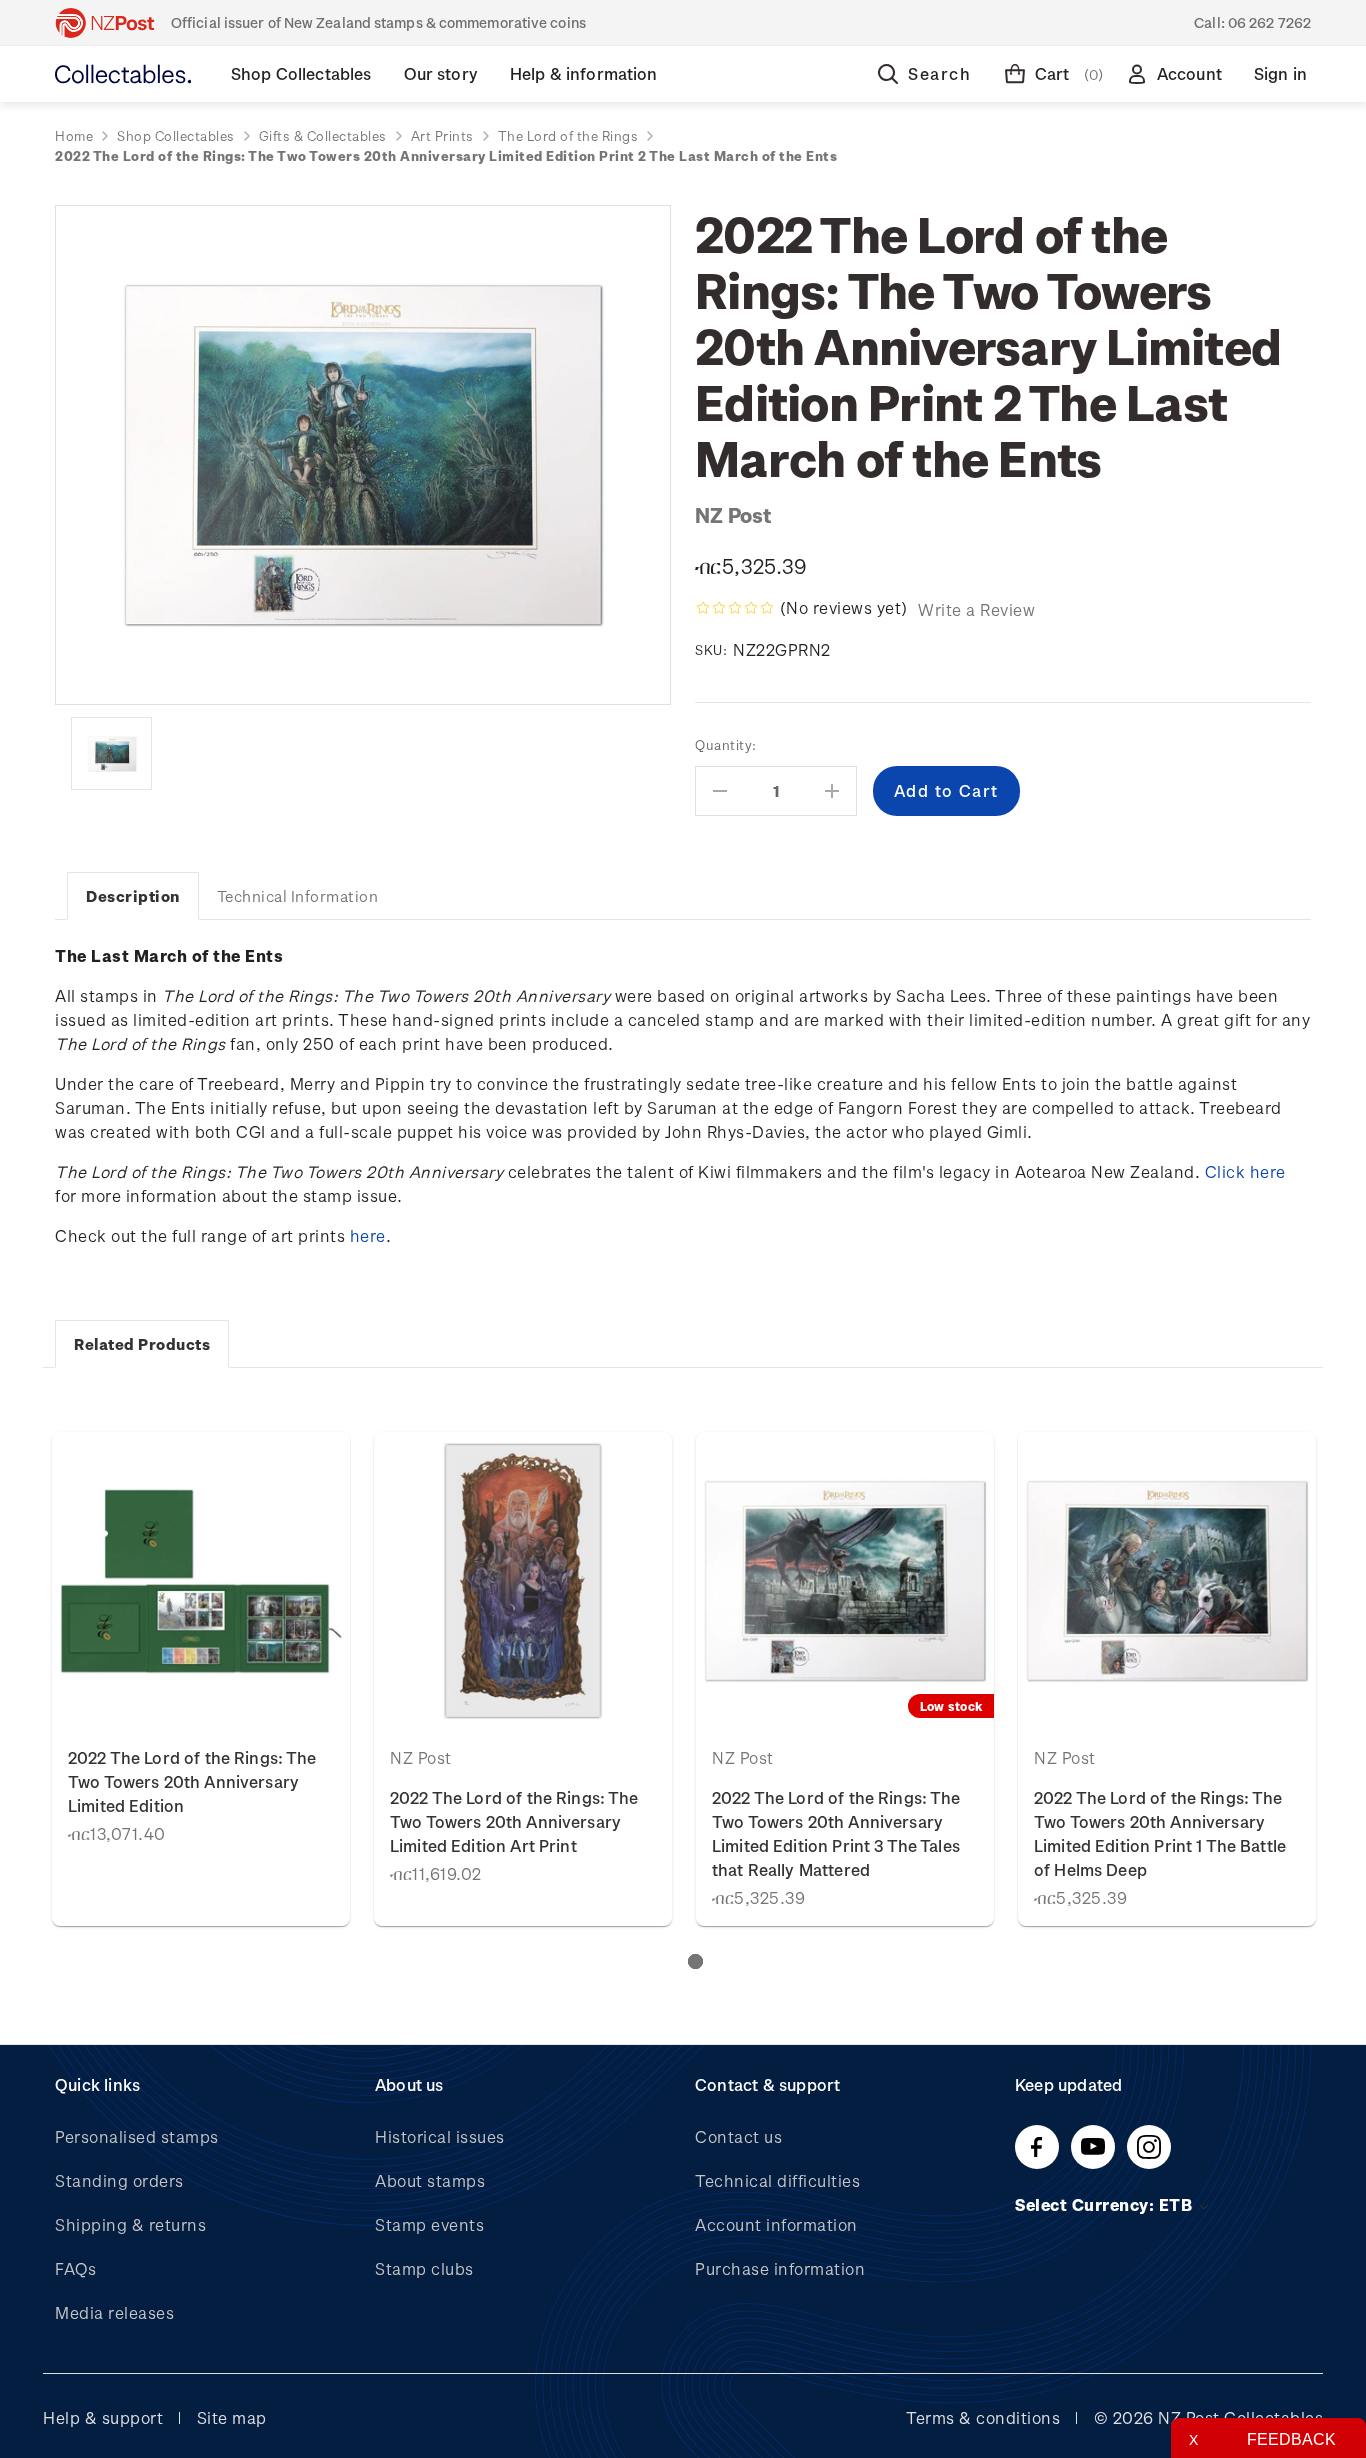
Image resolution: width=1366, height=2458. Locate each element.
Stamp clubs (424, 2268)
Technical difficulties (777, 2180)
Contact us (738, 2136)
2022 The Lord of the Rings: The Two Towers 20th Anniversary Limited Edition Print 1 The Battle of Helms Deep (1160, 1833)
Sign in (1280, 73)
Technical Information (298, 896)
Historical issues (440, 2136)
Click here (1245, 1171)
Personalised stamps (137, 2136)
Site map (232, 2417)
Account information (776, 2224)
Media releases (114, 2312)
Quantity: (726, 744)
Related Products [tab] (142, 1344)
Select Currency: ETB (1106, 2204)
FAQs (75, 2268)
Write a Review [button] (976, 609)
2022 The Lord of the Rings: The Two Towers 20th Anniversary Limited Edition (192, 1781)
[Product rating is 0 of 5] (735, 608)
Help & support (103, 2417)
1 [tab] (695, 1961)
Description (133, 896)
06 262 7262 (1269, 22)
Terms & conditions (983, 2417)
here (368, 1235)
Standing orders (119, 2180)
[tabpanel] (201, 1679)
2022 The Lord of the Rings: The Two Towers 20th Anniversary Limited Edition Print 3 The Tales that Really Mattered (836, 1833)
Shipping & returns (130, 2224)
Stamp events (429, 2224)
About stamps (430, 2180)
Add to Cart (201, 1580)
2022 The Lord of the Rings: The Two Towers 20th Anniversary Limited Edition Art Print (514, 1821)
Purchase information (780, 2268)
